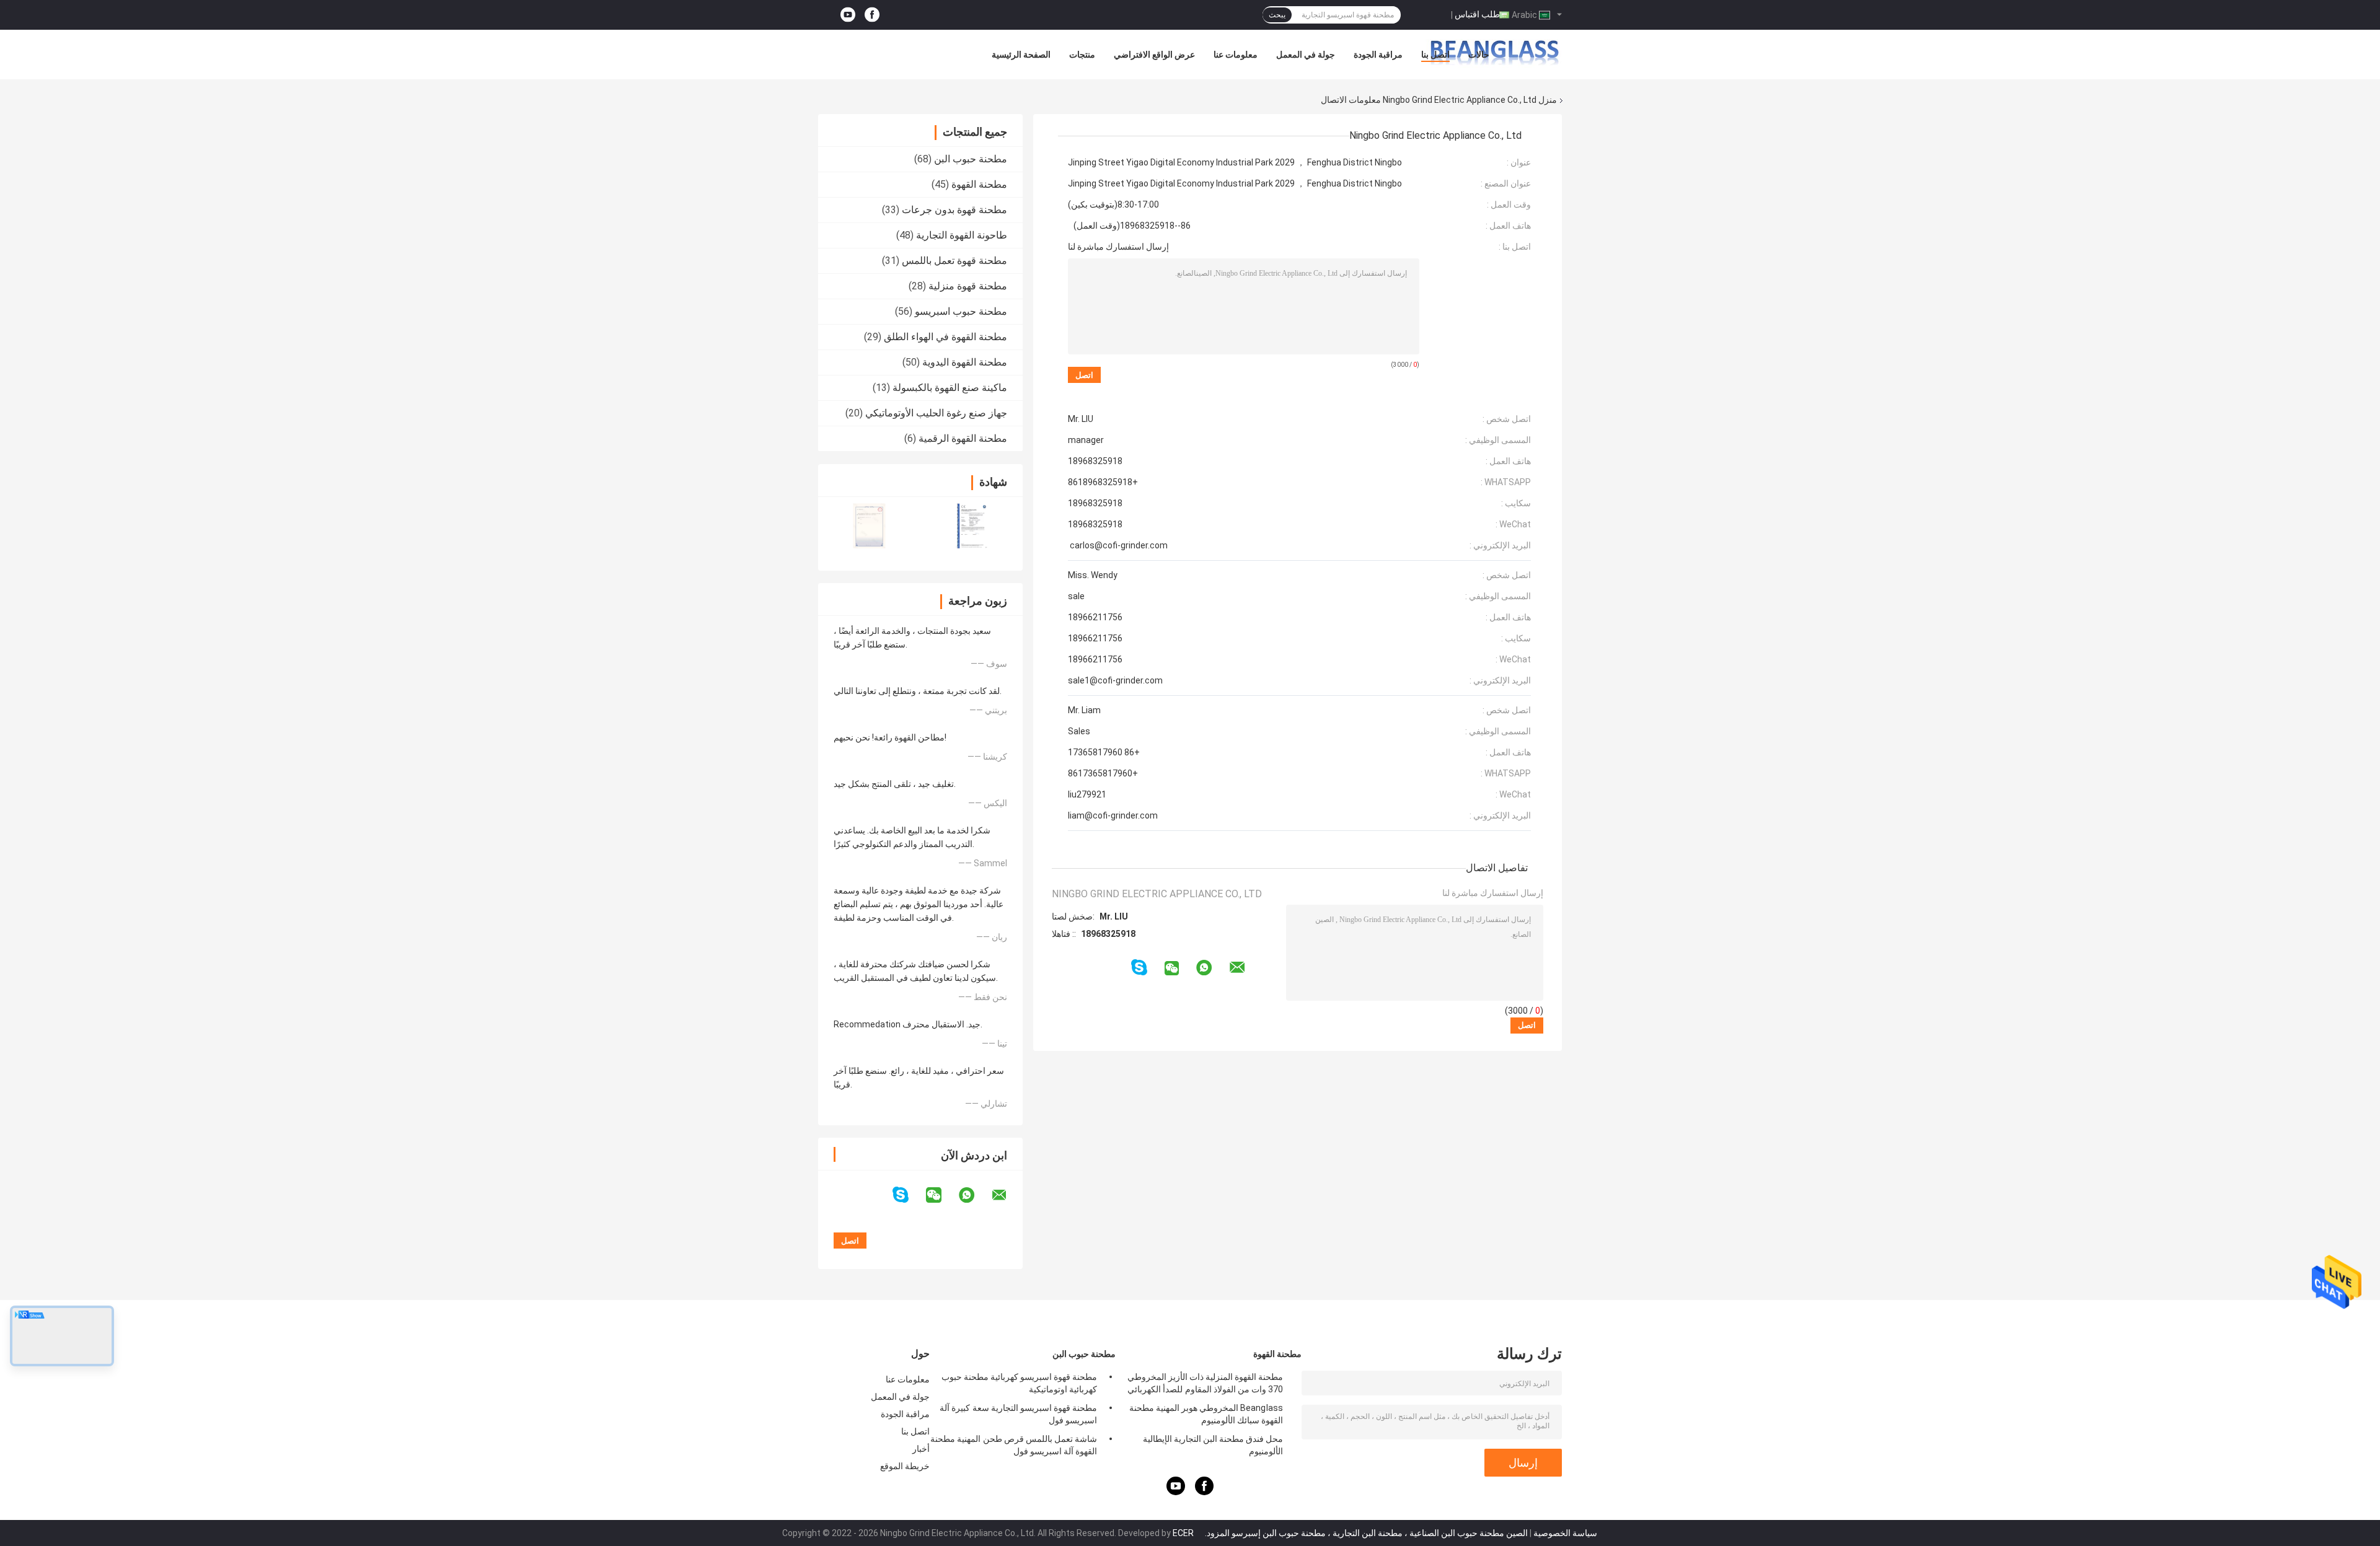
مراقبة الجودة (1378, 55)
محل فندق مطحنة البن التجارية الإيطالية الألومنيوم (1213, 1445)
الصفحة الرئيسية (1021, 55)
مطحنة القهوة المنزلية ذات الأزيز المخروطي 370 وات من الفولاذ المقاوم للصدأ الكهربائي (1205, 1383)
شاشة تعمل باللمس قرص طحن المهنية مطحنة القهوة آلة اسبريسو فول (1014, 1445)
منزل (1548, 100)
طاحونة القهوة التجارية (962, 235)
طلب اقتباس (1477, 14)
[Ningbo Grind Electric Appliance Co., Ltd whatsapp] (974, 1195)
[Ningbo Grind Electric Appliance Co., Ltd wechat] (941, 1195)
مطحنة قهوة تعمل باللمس (954, 261)
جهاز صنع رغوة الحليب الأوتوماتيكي (936, 413)
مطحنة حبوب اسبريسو (961, 311)
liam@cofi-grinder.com (1113, 815)
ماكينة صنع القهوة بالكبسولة (950, 388)
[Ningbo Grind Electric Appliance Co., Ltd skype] (908, 1195)
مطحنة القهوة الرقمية (963, 438)
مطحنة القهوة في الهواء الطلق (945, 337)
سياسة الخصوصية (1565, 1533)
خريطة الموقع (905, 1466)
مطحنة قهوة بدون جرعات (954, 210)
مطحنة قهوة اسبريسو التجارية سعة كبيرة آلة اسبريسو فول (1018, 1414)
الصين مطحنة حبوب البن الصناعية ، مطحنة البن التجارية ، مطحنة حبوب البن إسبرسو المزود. (1365, 1533)
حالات (1479, 55)
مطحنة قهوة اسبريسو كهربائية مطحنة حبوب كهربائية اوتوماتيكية (1019, 1383)
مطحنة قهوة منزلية (968, 286)
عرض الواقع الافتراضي (1154, 55)
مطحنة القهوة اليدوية (965, 362)
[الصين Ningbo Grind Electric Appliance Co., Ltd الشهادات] (869, 526)
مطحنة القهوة (979, 184)
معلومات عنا (1236, 55)
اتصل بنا (1435, 55)
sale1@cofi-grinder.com (1115, 680)
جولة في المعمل (1306, 55)
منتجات (1082, 55)
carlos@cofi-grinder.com (1118, 545)
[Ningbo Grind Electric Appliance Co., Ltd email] (1007, 1195)
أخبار (921, 1449)
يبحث (1277, 15)
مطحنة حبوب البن (971, 159)
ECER (1183, 1533)
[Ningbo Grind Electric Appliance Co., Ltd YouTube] (848, 15)
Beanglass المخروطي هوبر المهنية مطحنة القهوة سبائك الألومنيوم (1206, 1414)
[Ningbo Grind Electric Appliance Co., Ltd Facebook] (872, 15)
